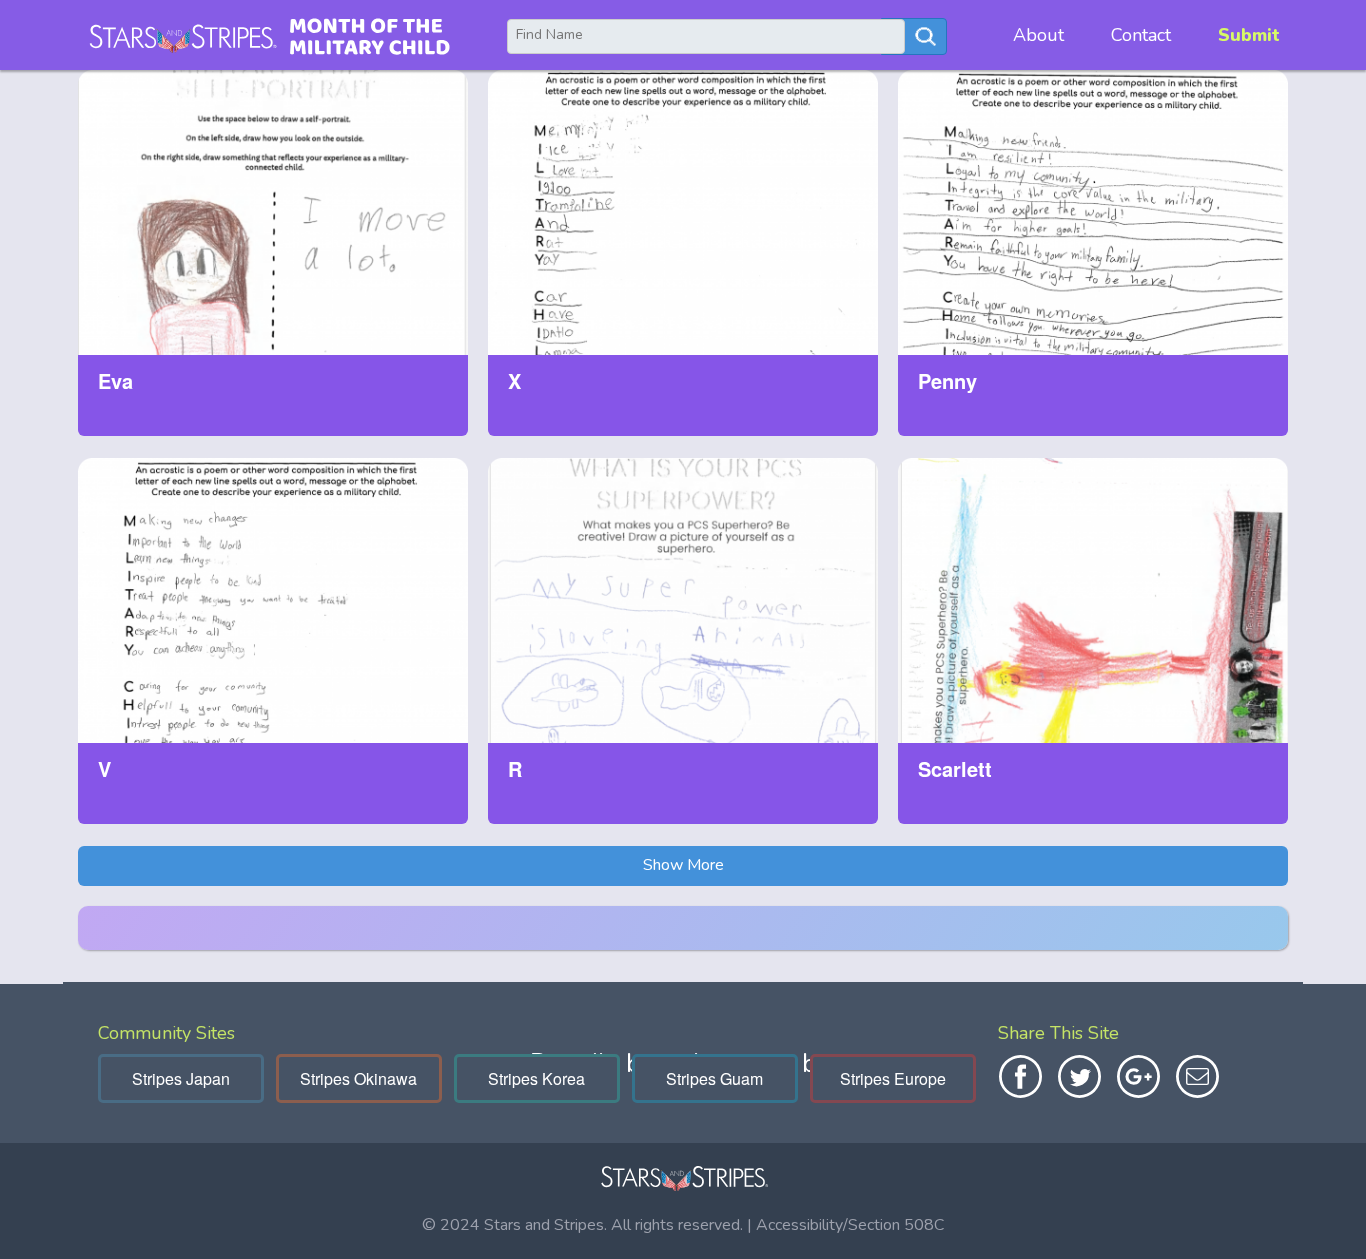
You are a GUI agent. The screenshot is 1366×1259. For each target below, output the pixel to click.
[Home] (269, 35)
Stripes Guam (714, 1078)
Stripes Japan (181, 1078)
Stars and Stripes (544, 1225)
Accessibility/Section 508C (850, 1225)
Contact (1141, 35)
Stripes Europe (893, 1078)
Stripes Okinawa (358, 1078)
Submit (1249, 35)
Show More (683, 865)
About (1038, 35)
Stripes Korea (536, 1078)
